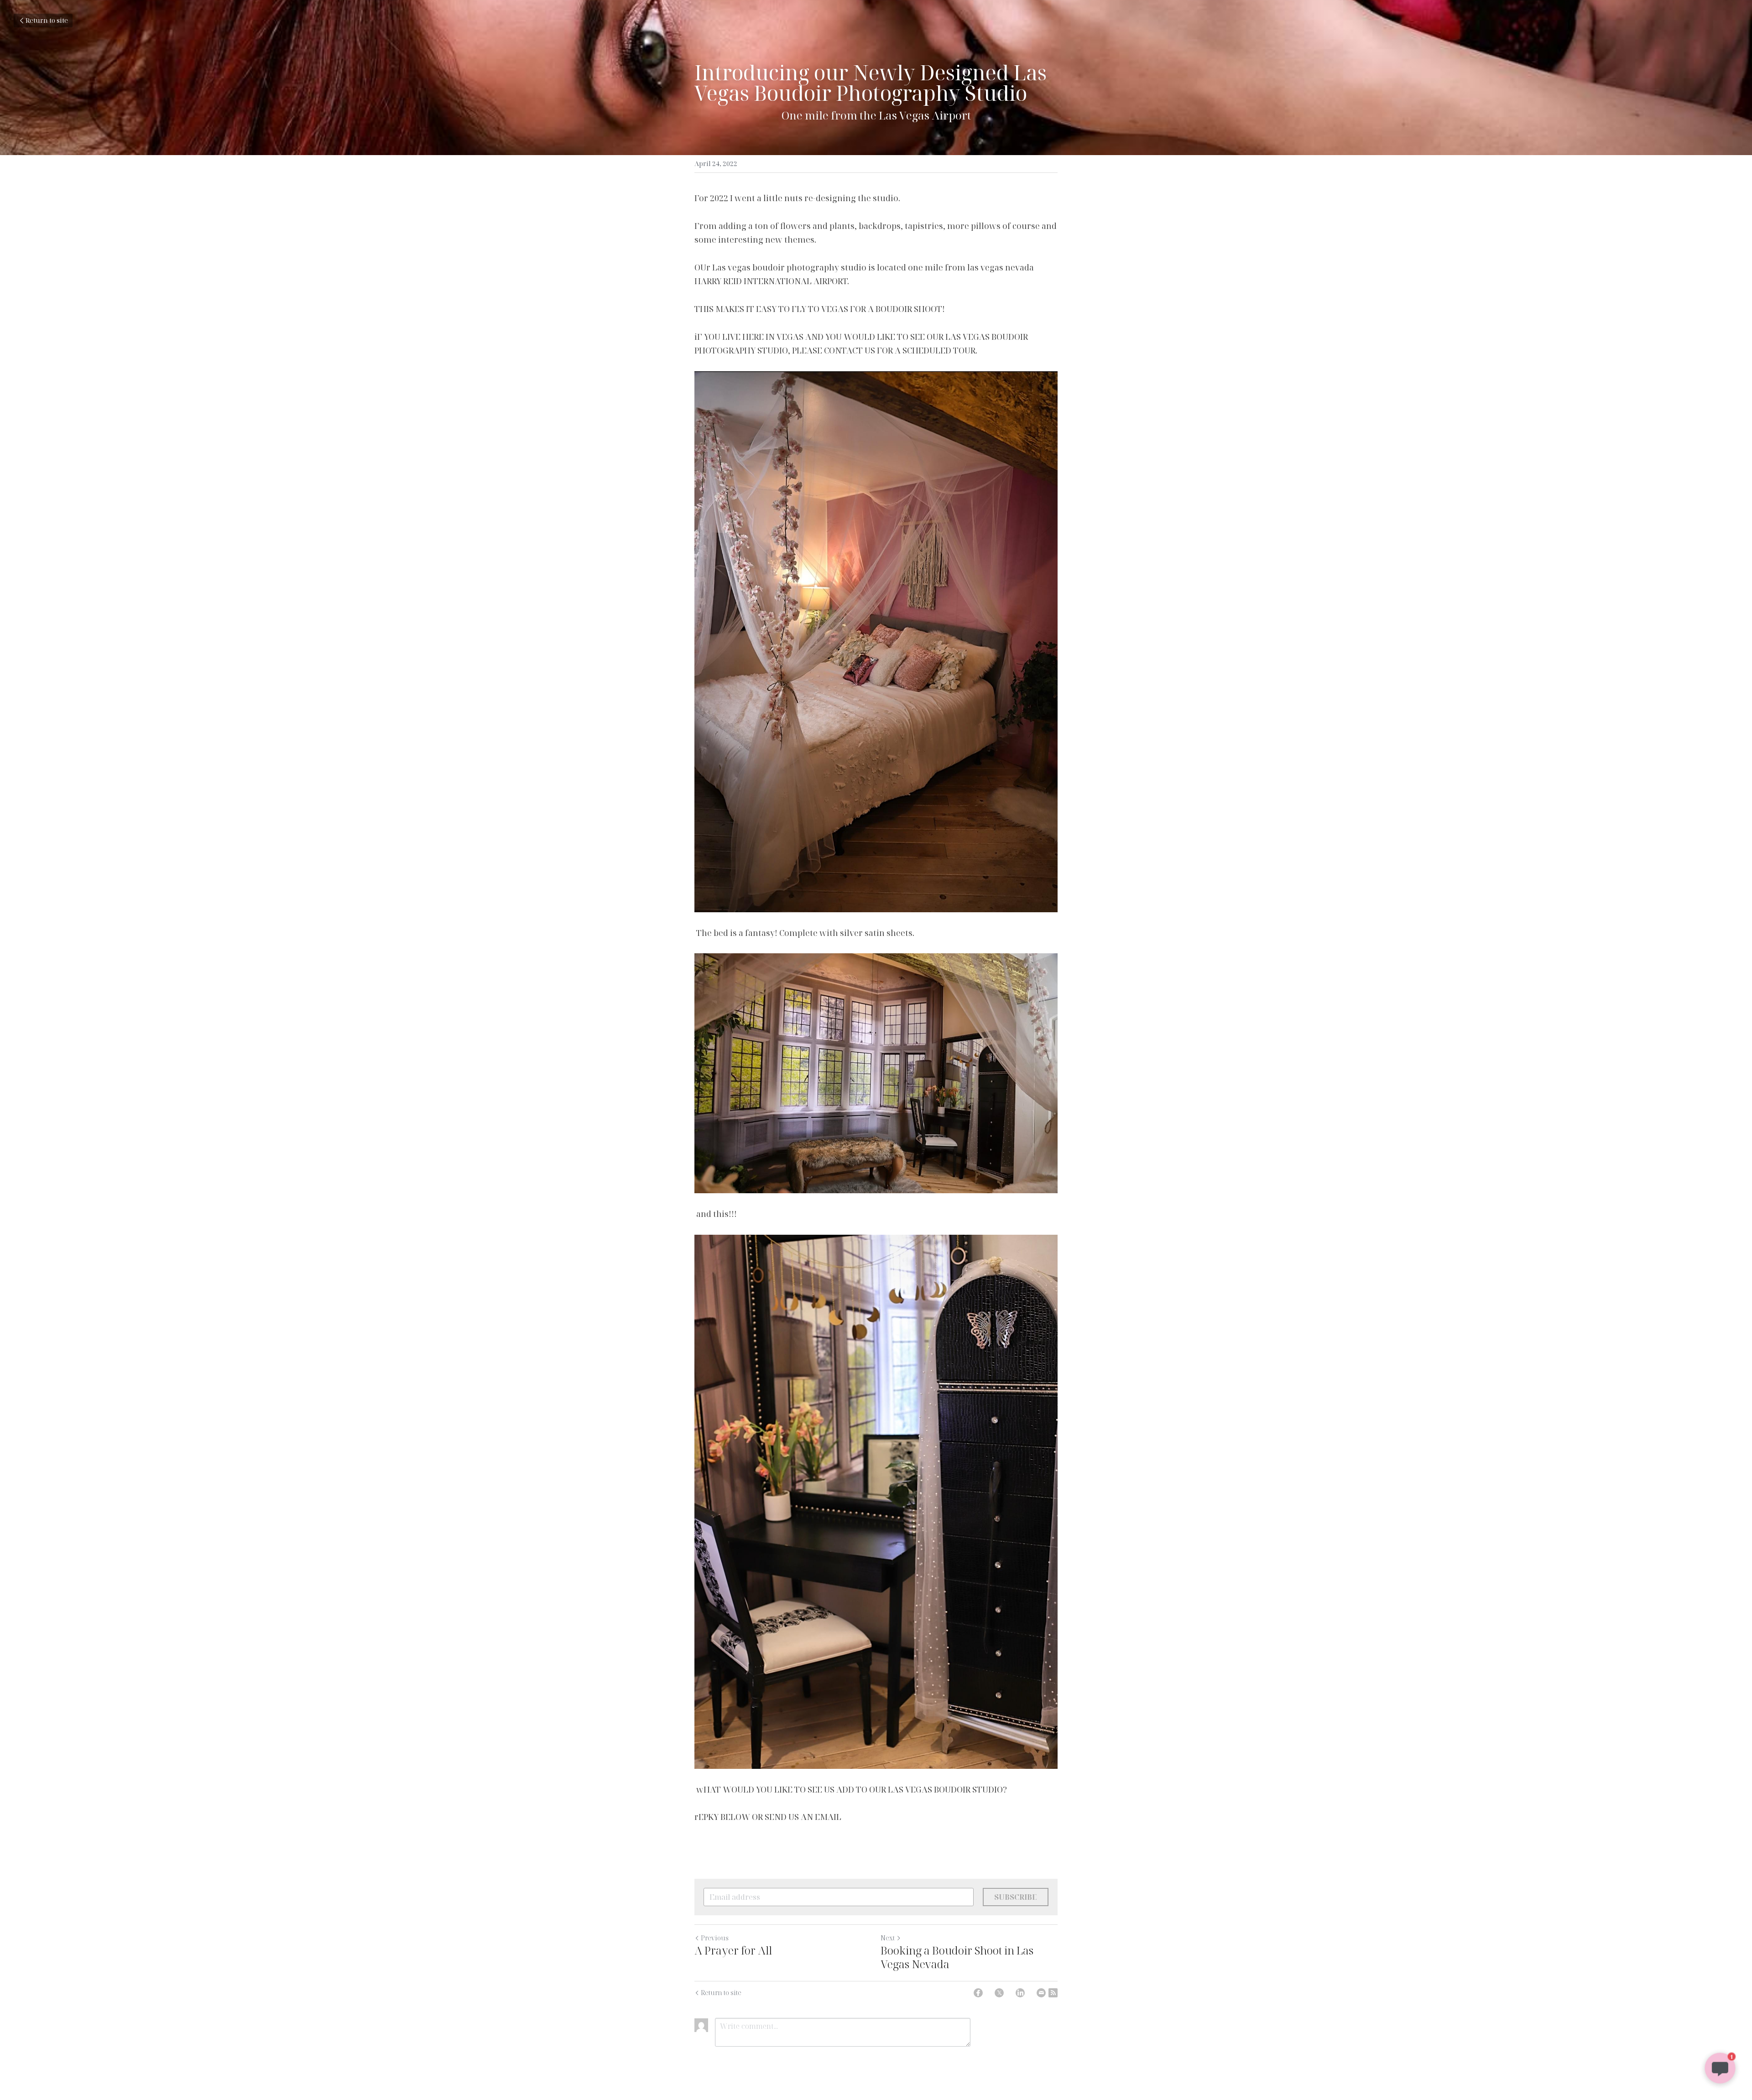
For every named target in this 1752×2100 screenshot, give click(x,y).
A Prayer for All (733, 1950)
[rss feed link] (1053, 1993)
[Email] (1041, 1993)
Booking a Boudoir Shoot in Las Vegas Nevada (957, 1957)
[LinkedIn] (1020, 1993)
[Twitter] (999, 1993)
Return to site (47, 20)
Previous (715, 1938)
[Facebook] (978, 1993)
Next (888, 1938)
